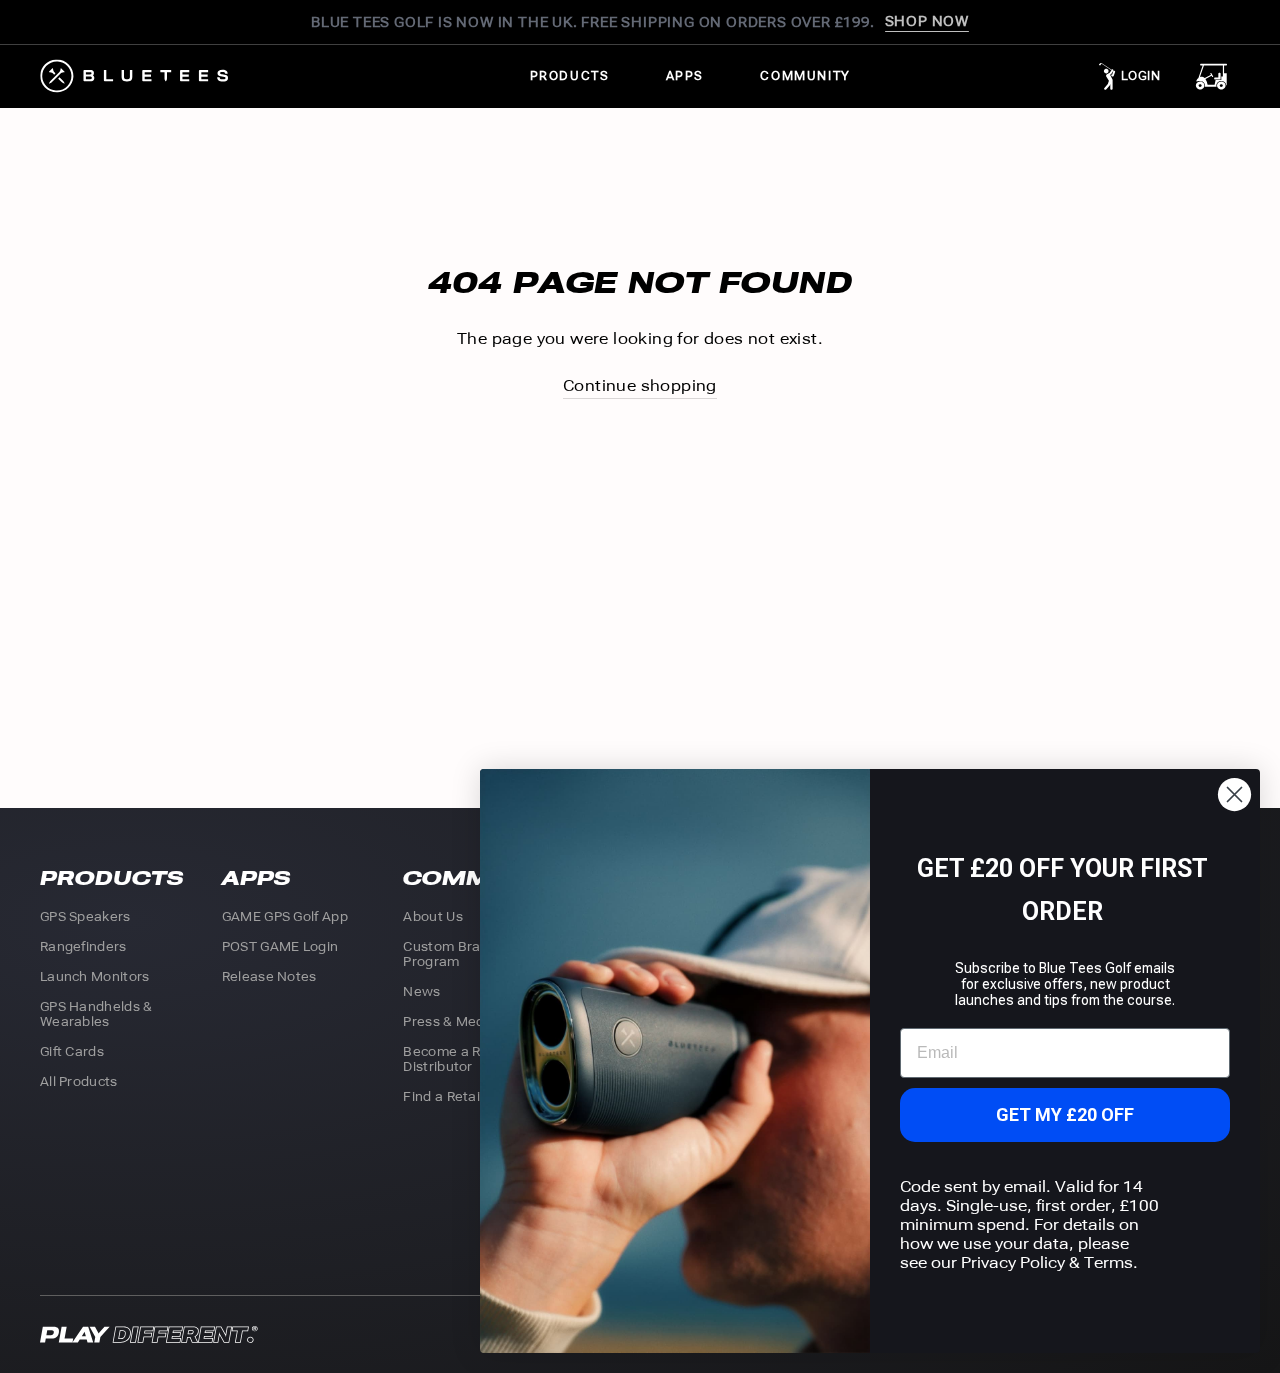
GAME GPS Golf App (285, 916)
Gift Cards (72, 1051)
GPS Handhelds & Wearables (96, 1014)
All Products (79, 1081)
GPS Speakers (85, 916)
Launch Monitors (95, 976)
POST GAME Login (280, 946)
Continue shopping (640, 385)
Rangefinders (83, 946)
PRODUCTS (570, 76)
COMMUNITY (805, 76)
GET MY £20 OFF (1065, 1114)
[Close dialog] (1234, 794)
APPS (685, 76)
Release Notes (269, 976)
